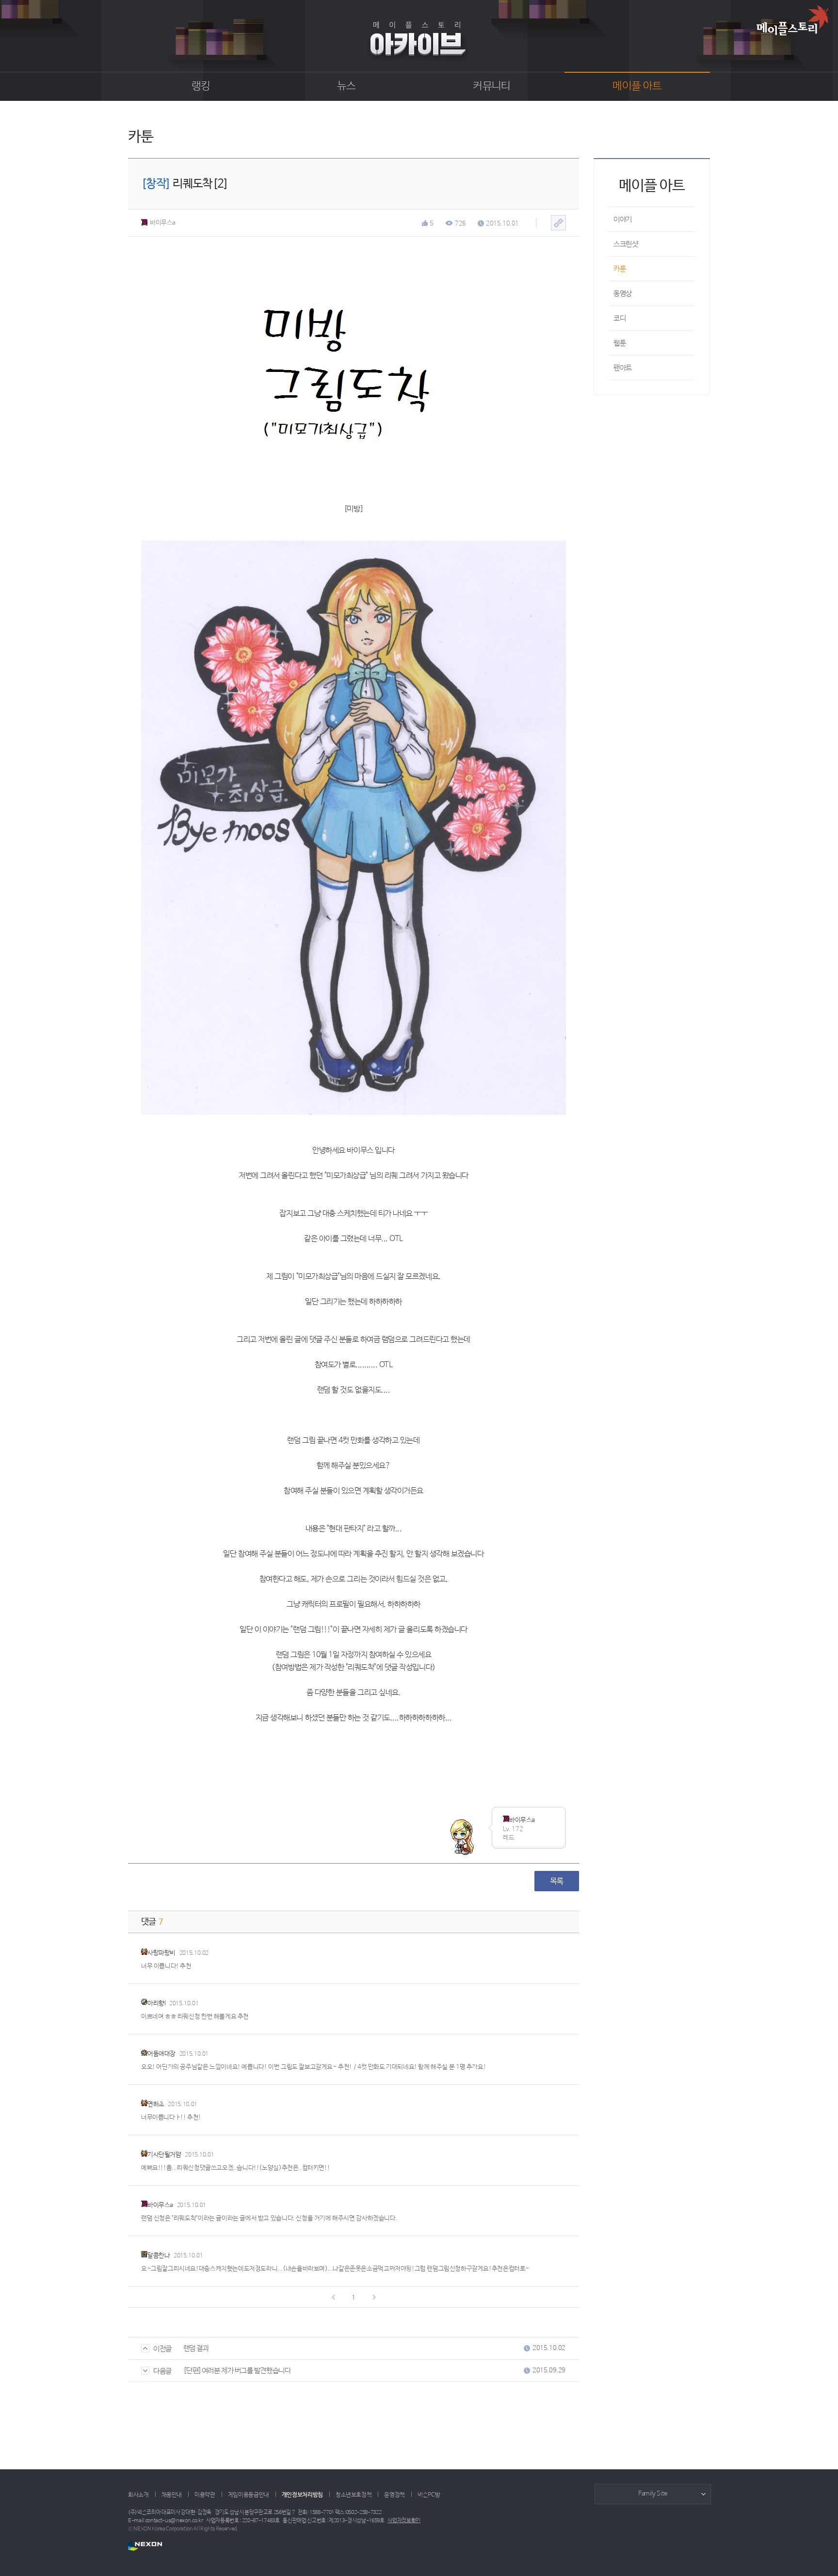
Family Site (653, 2494)
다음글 (162, 2371)
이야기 (623, 219)
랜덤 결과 (196, 2348)
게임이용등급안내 (249, 2495)
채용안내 (172, 2495)
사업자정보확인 (404, 2521)
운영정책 (395, 2495)
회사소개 (138, 2495)
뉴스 (346, 86)
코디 (620, 318)
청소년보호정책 (354, 2495)
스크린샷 (626, 244)
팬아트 (623, 368)
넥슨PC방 (429, 2495)
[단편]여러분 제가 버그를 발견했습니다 (237, 2371)
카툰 (620, 269)
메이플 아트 (637, 86)
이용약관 (205, 2495)
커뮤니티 (492, 86)
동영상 (623, 294)
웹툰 (620, 343)
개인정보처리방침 (302, 2495)
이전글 (162, 2349)
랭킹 (201, 86)
